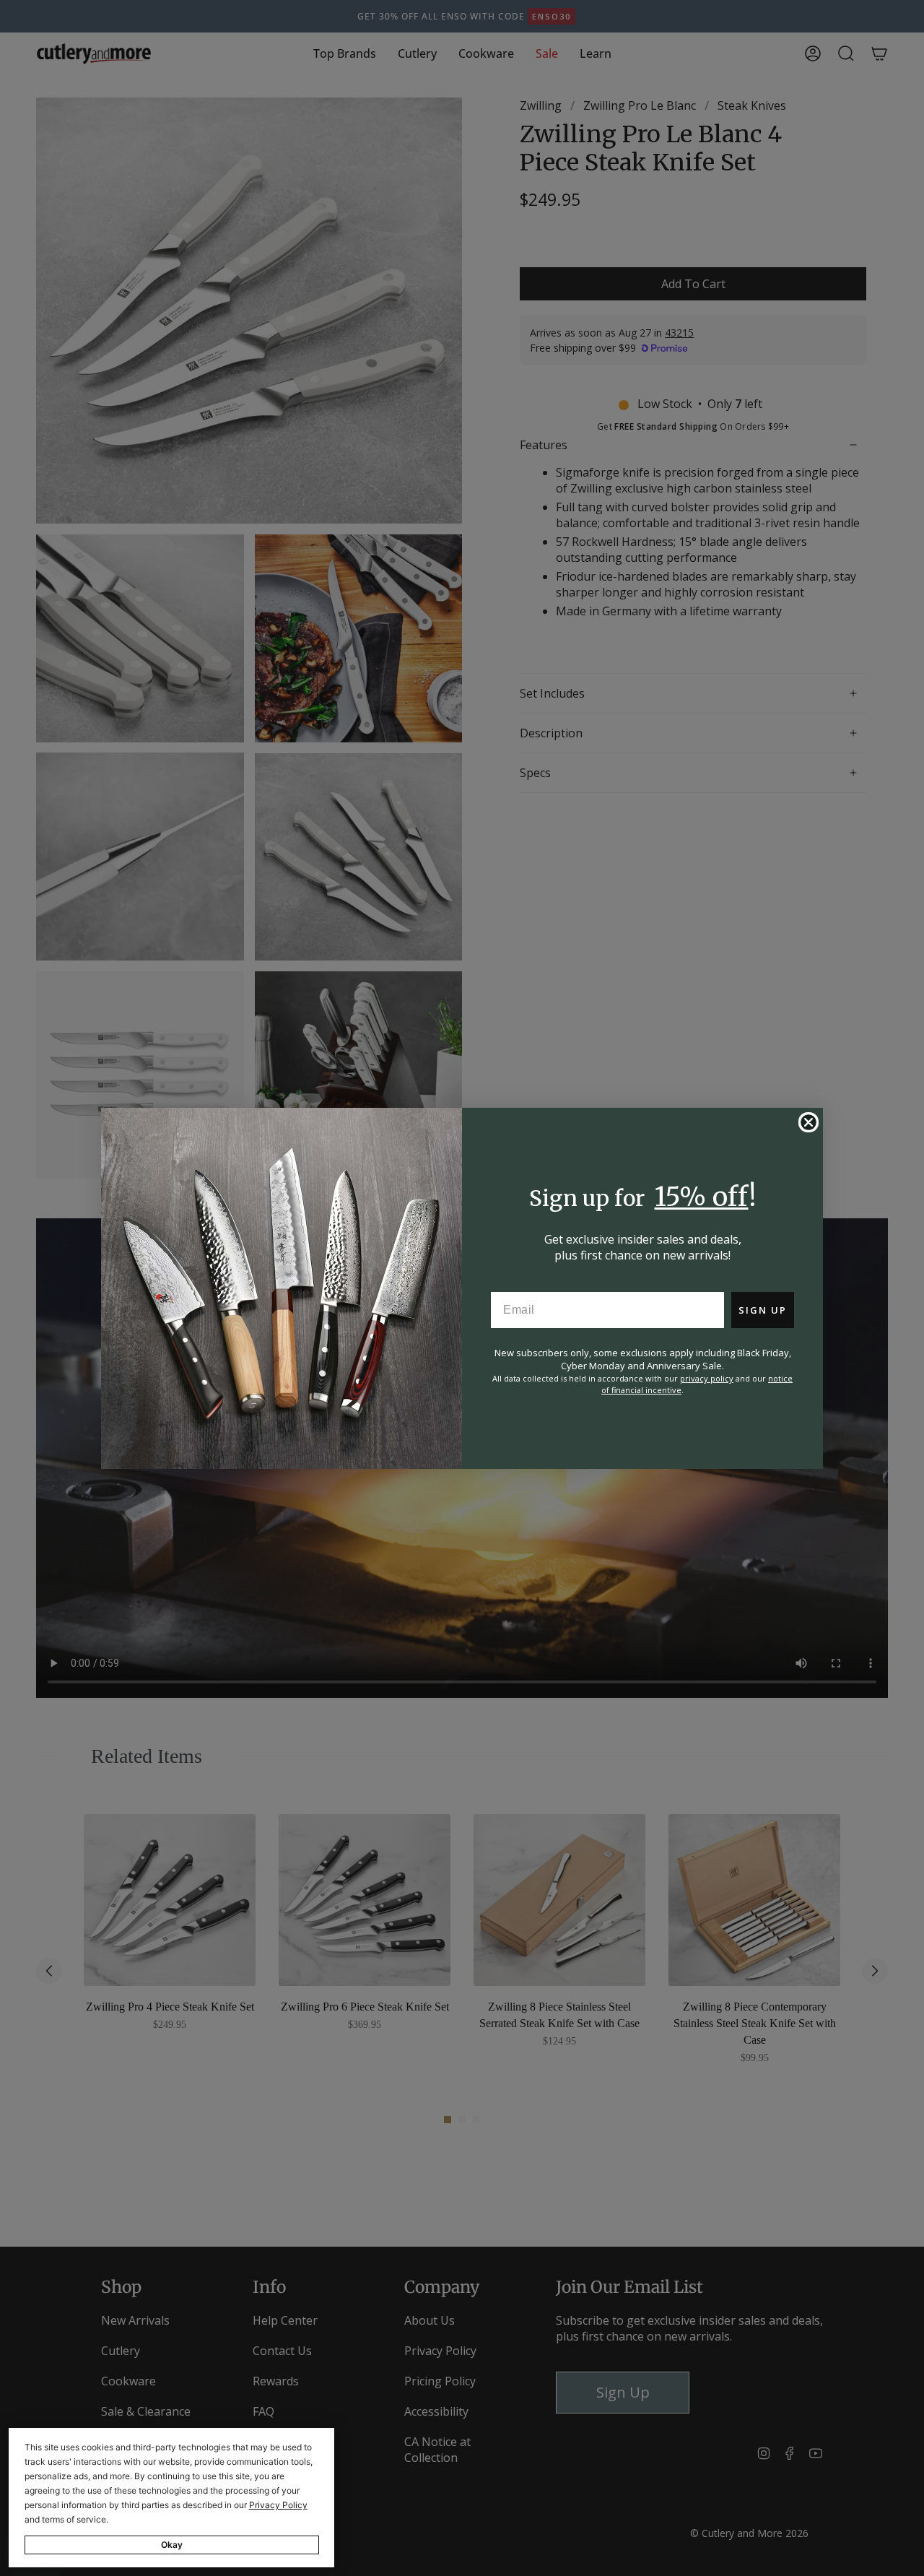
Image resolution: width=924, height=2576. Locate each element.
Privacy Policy (278, 2505)
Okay (172, 2545)
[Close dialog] (808, 1122)
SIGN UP (763, 1310)
